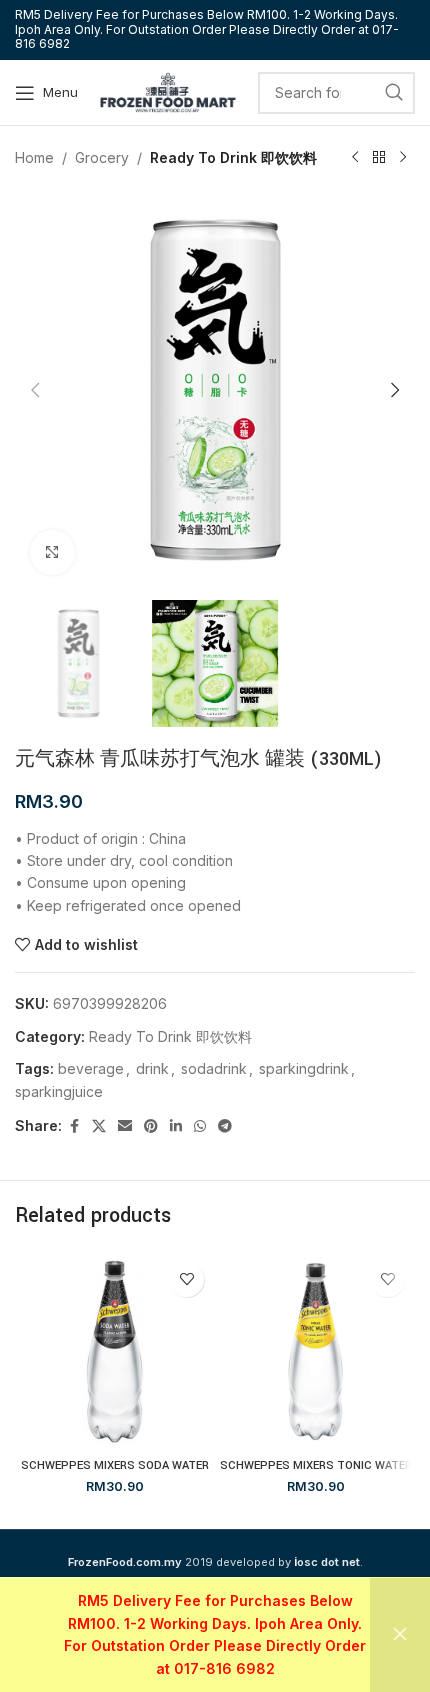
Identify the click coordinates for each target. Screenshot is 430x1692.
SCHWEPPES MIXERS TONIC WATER (316, 1465)
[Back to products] (379, 158)
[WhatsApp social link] (200, 1126)
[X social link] (99, 1126)
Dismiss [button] (400, 1635)
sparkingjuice (59, 1091)
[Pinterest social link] (151, 1126)
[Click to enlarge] (52, 552)
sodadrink (214, 1068)
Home (34, 157)
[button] (35, 390)
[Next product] (403, 158)
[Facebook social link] (74, 1126)
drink (152, 1068)
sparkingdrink (304, 1068)
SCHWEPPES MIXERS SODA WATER (115, 1465)
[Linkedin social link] (176, 1126)
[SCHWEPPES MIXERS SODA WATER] (114, 1351)
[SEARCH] (394, 93)
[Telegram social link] (225, 1126)
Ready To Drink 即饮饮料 (233, 157)
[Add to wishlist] (186, 1279)
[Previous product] (355, 158)
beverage (91, 1068)
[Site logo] (168, 90)
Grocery (102, 157)
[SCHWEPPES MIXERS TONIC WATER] (315, 1351)
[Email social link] (125, 1126)
